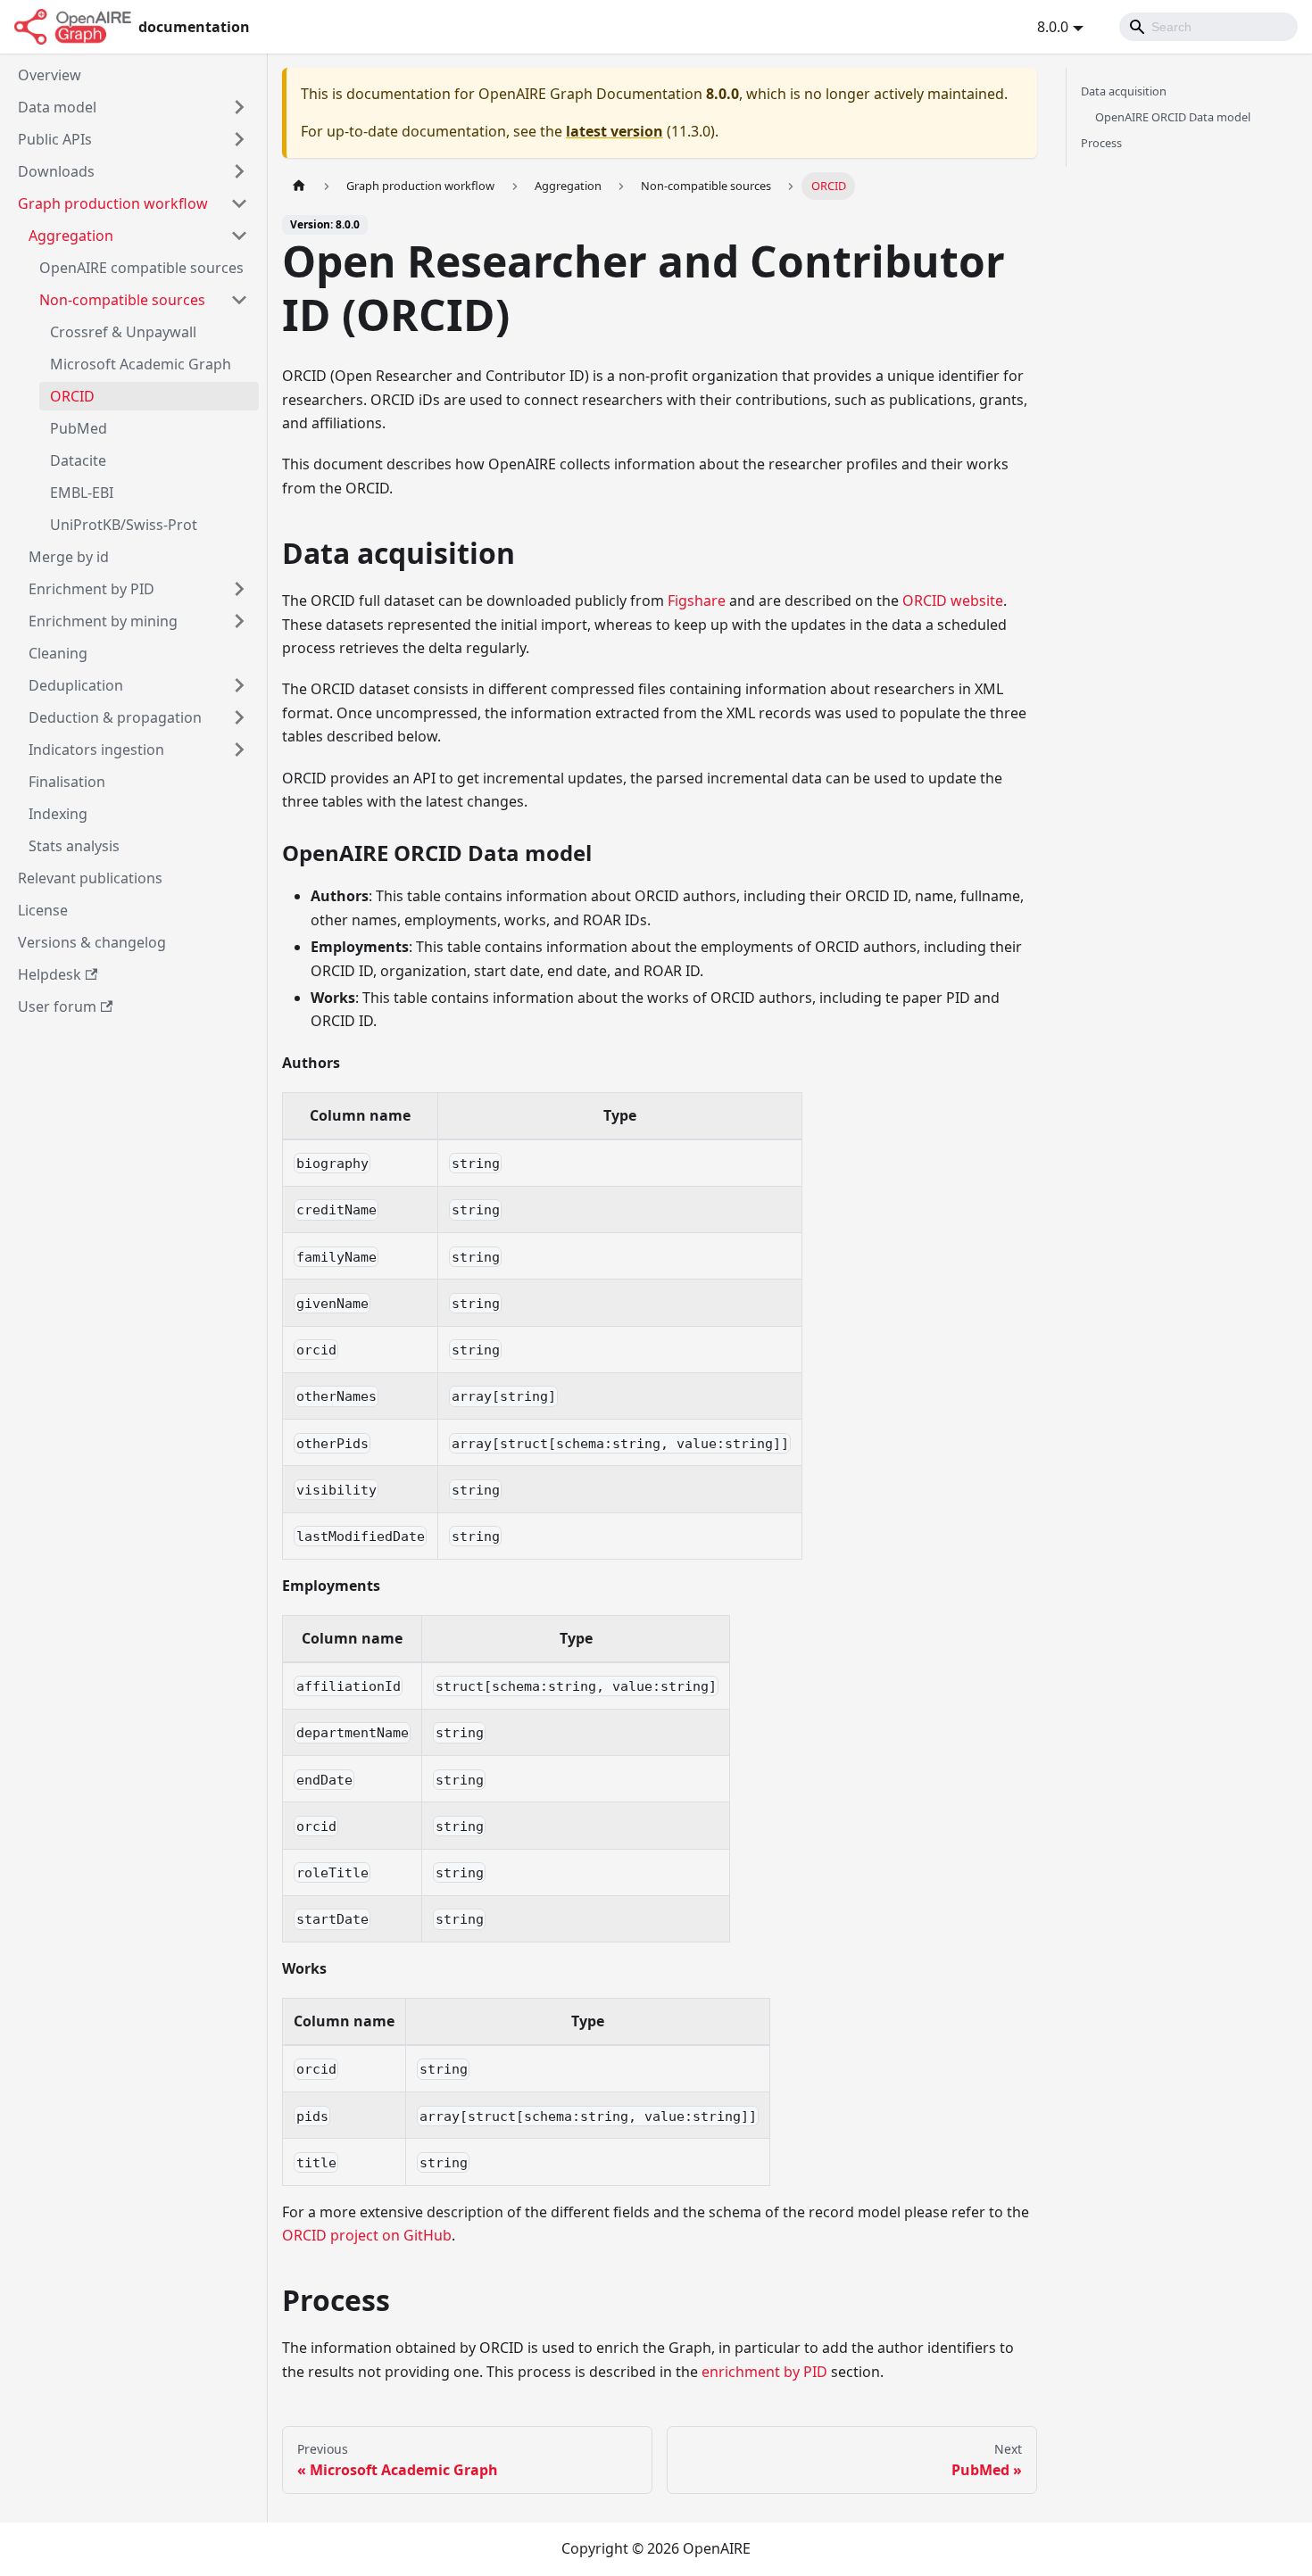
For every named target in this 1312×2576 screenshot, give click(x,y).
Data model (57, 107)
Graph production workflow (113, 203)
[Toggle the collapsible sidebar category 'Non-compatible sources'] (239, 300)
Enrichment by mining (103, 621)
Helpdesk (50, 974)
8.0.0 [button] (1053, 27)
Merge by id (69, 557)
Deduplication (76, 685)
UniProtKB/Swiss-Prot (124, 525)
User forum (57, 1006)
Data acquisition (1124, 91)
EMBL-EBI (82, 493)
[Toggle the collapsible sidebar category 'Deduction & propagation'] (239, 717)
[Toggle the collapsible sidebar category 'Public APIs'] (239, 139)
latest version (614, 131)
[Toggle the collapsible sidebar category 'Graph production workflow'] (239, 203)
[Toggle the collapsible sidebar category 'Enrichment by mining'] (239, 621)
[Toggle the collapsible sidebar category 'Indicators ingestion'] (239, 750)
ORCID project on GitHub (367, 2235)
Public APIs (55, 139)
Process (1101, 143)
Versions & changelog (92, 942)
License (43, 910)
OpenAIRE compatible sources (141, 268)
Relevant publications (90, 878)
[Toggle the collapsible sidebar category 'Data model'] (239, 107)
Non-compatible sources (122, 300)
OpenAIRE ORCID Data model (1173, 117)
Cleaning (58, 653)
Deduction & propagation (115, 717)
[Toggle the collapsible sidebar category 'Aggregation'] (239, 236)
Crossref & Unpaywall (123, 332)
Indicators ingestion (96, 750)
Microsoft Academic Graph (141, 364)
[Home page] (299, 186)
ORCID (72, 396)
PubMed (79, 428)
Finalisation (67, 782)
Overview (50, 75)
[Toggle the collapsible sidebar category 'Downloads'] (239, 171)
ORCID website (953, 601)
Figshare (697, 601)
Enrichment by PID (91, 589)
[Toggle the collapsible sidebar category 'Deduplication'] (239, 685)
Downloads (56, 171)
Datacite (78, 460)
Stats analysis (74, 846)
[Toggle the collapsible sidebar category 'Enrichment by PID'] (239, 589)
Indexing (58, 814)
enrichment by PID (764, 2372)
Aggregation (71, 236)
